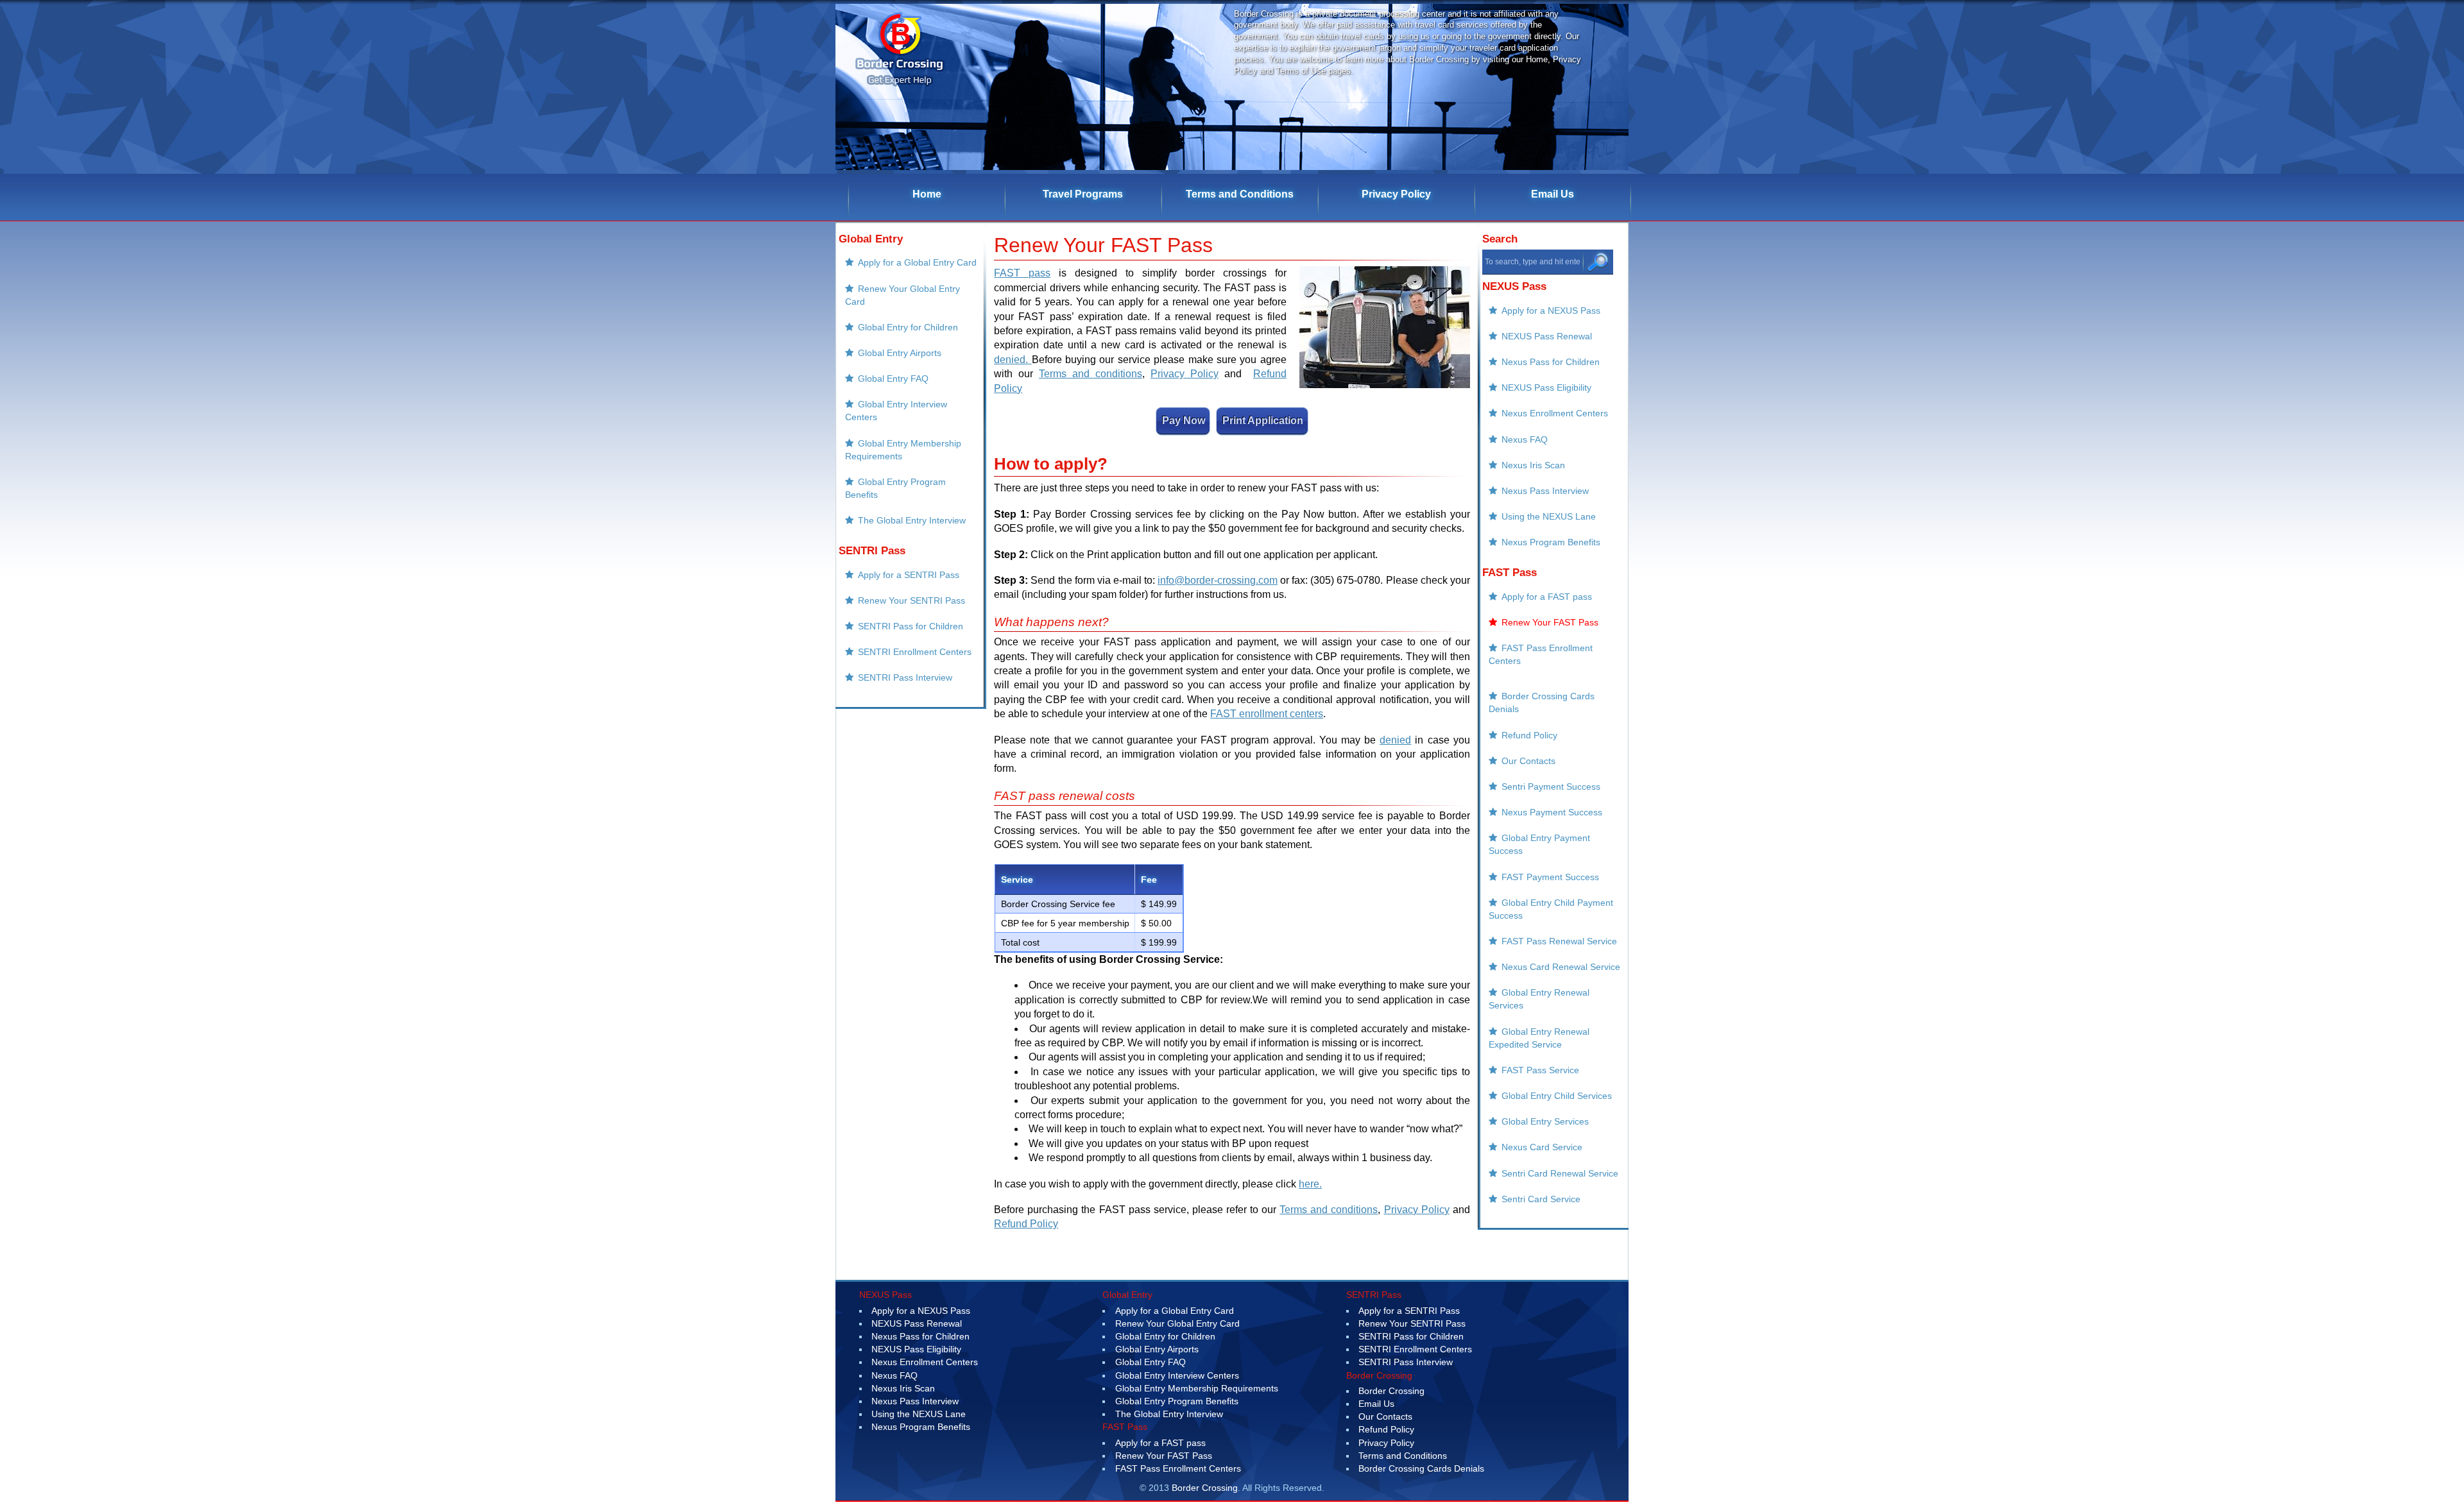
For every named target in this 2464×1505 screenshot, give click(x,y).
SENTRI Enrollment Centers (915, 652)
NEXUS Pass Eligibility (1546, 387)
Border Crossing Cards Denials (1542, 702)
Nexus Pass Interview (1545, 491)
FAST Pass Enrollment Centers (1541, 654)
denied (1395, 740)
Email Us (1553, 194)
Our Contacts (1528, 761)
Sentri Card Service (1541, 1199)
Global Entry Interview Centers (896, 411)
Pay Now (1184, 421)
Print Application (1263, 421)
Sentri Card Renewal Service (1560, 1173)
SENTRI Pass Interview (905, 677)
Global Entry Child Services (1557, 1096)
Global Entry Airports (900, 353)
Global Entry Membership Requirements (903, 450)
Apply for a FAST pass (1547, 597)
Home (927, 194)
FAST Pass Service (1540, 1070)
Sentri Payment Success (1551, 787)
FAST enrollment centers (1267, 714)
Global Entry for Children (908, 327)
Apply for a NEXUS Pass (1551, 310)
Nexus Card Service (1542, 1147)
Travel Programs (1083, 194)
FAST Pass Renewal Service (1559, 941)
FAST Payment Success (1550, 877)
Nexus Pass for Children (1551, 362)
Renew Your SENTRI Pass (911, 600)
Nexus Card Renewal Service (1561, 967)
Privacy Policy (1396, 194)
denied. (1013, 360)
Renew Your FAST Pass (1550, 622)
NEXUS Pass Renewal (1547, 336)
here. (1310, 1184)
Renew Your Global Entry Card (903, 295)
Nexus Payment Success (1552, 812)
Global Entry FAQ (893, 378)
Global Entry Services (1545, 1121)
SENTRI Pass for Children (911, 626)
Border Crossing (1391, 1391)
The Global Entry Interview (912, 520)
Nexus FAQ (1525, 439)
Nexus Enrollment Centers (1555, 413)
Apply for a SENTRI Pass (909, 575)
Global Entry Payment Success (1539, 844)
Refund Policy (1026, 1224)
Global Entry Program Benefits (895, 488)
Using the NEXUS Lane (1549, 516)
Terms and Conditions (1240, 194)
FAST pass (1022, 273)
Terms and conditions (1091, 374)
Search (1500, 239)
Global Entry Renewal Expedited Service (1539, 1038)
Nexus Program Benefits (1551, 542)
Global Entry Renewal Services (1539, 999)
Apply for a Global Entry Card (917, 262)
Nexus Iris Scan (1533, 465)
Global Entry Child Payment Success (1551, 909)
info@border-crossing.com (1218, 580)
